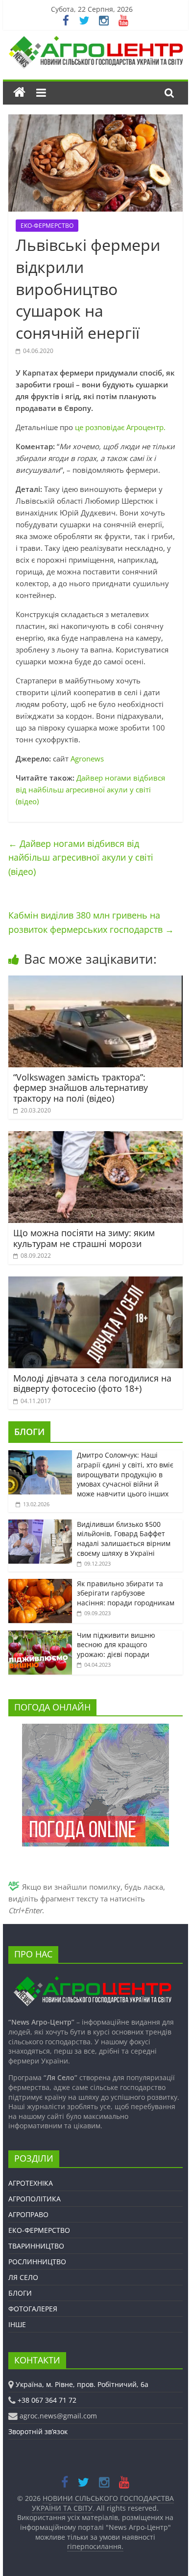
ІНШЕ (17, 2324)
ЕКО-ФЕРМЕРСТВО (47, 226)
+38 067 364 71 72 (47, 2400)
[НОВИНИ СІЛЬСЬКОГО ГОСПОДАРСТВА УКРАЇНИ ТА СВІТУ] (95, 41)
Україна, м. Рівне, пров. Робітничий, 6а (82, 2384)
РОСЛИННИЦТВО (37, 2262)
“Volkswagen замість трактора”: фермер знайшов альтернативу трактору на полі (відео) (81, 1088)
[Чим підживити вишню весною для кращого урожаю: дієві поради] (40, 1636)
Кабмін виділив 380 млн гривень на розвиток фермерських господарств (91, 922)
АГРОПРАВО (28, 2214)
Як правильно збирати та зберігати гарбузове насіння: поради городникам (126, 1593)
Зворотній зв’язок (38, 2431)
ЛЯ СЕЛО (23, 2277)
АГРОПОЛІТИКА (35, 2199)
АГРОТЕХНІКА (31, 2183)
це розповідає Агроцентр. (120, 427)
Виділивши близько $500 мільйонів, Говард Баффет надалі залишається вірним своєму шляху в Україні (124, 1539)
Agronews (87, 759)
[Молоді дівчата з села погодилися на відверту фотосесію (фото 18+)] (95, 1282)
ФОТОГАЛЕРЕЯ (33, 2309)
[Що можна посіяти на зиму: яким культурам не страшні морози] (95, 1137)
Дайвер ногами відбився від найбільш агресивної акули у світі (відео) (90, 789)
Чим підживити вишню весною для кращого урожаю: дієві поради (116, 1645)
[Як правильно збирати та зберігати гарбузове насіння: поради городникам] (40, 1584)
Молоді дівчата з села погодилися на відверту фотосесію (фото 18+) (92, 1383)
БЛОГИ (29, 1432)
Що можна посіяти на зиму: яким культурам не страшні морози (84, 1238)
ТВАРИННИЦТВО (36, 2246)
